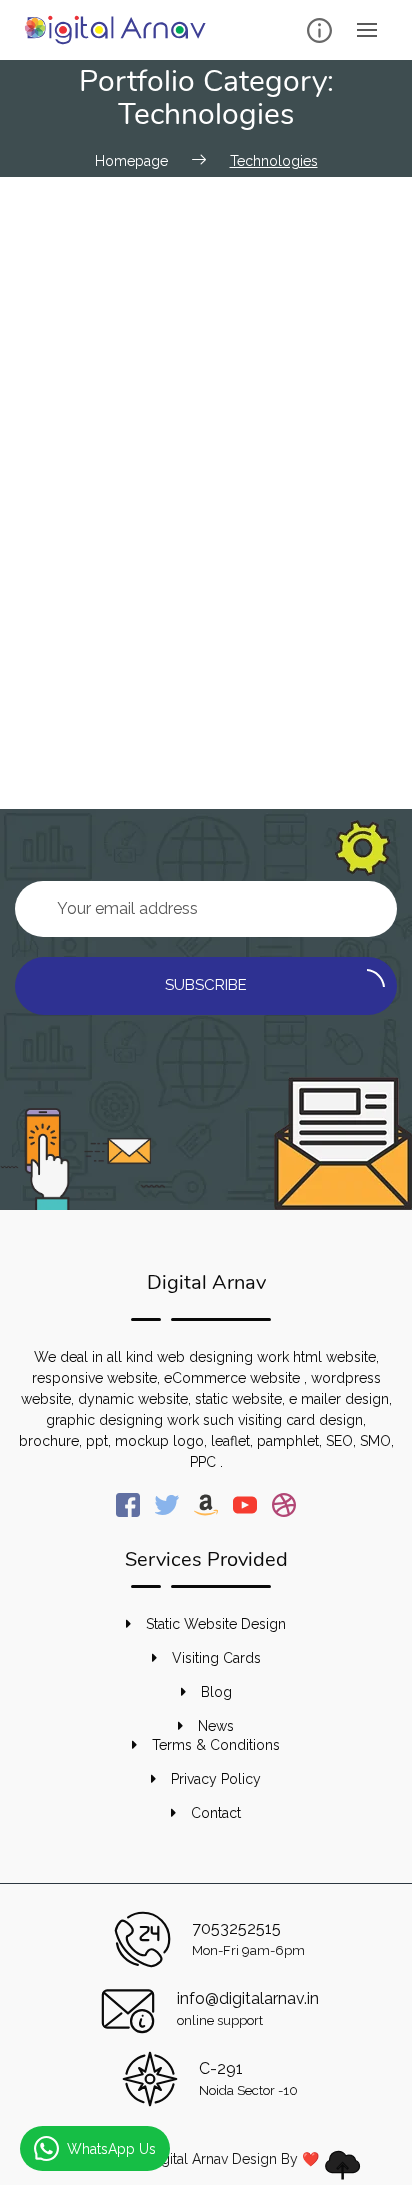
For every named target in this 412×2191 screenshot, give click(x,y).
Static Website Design (216, 1624)
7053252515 (236, 1928)
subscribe (206, 985)
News (216, 1726)
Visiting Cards (216, 1658)
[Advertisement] (206, 393)
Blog (216, 1692)
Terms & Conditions (216, 1745)
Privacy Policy (216, 1779)
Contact (216, 1813)
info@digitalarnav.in (248, 1998)
